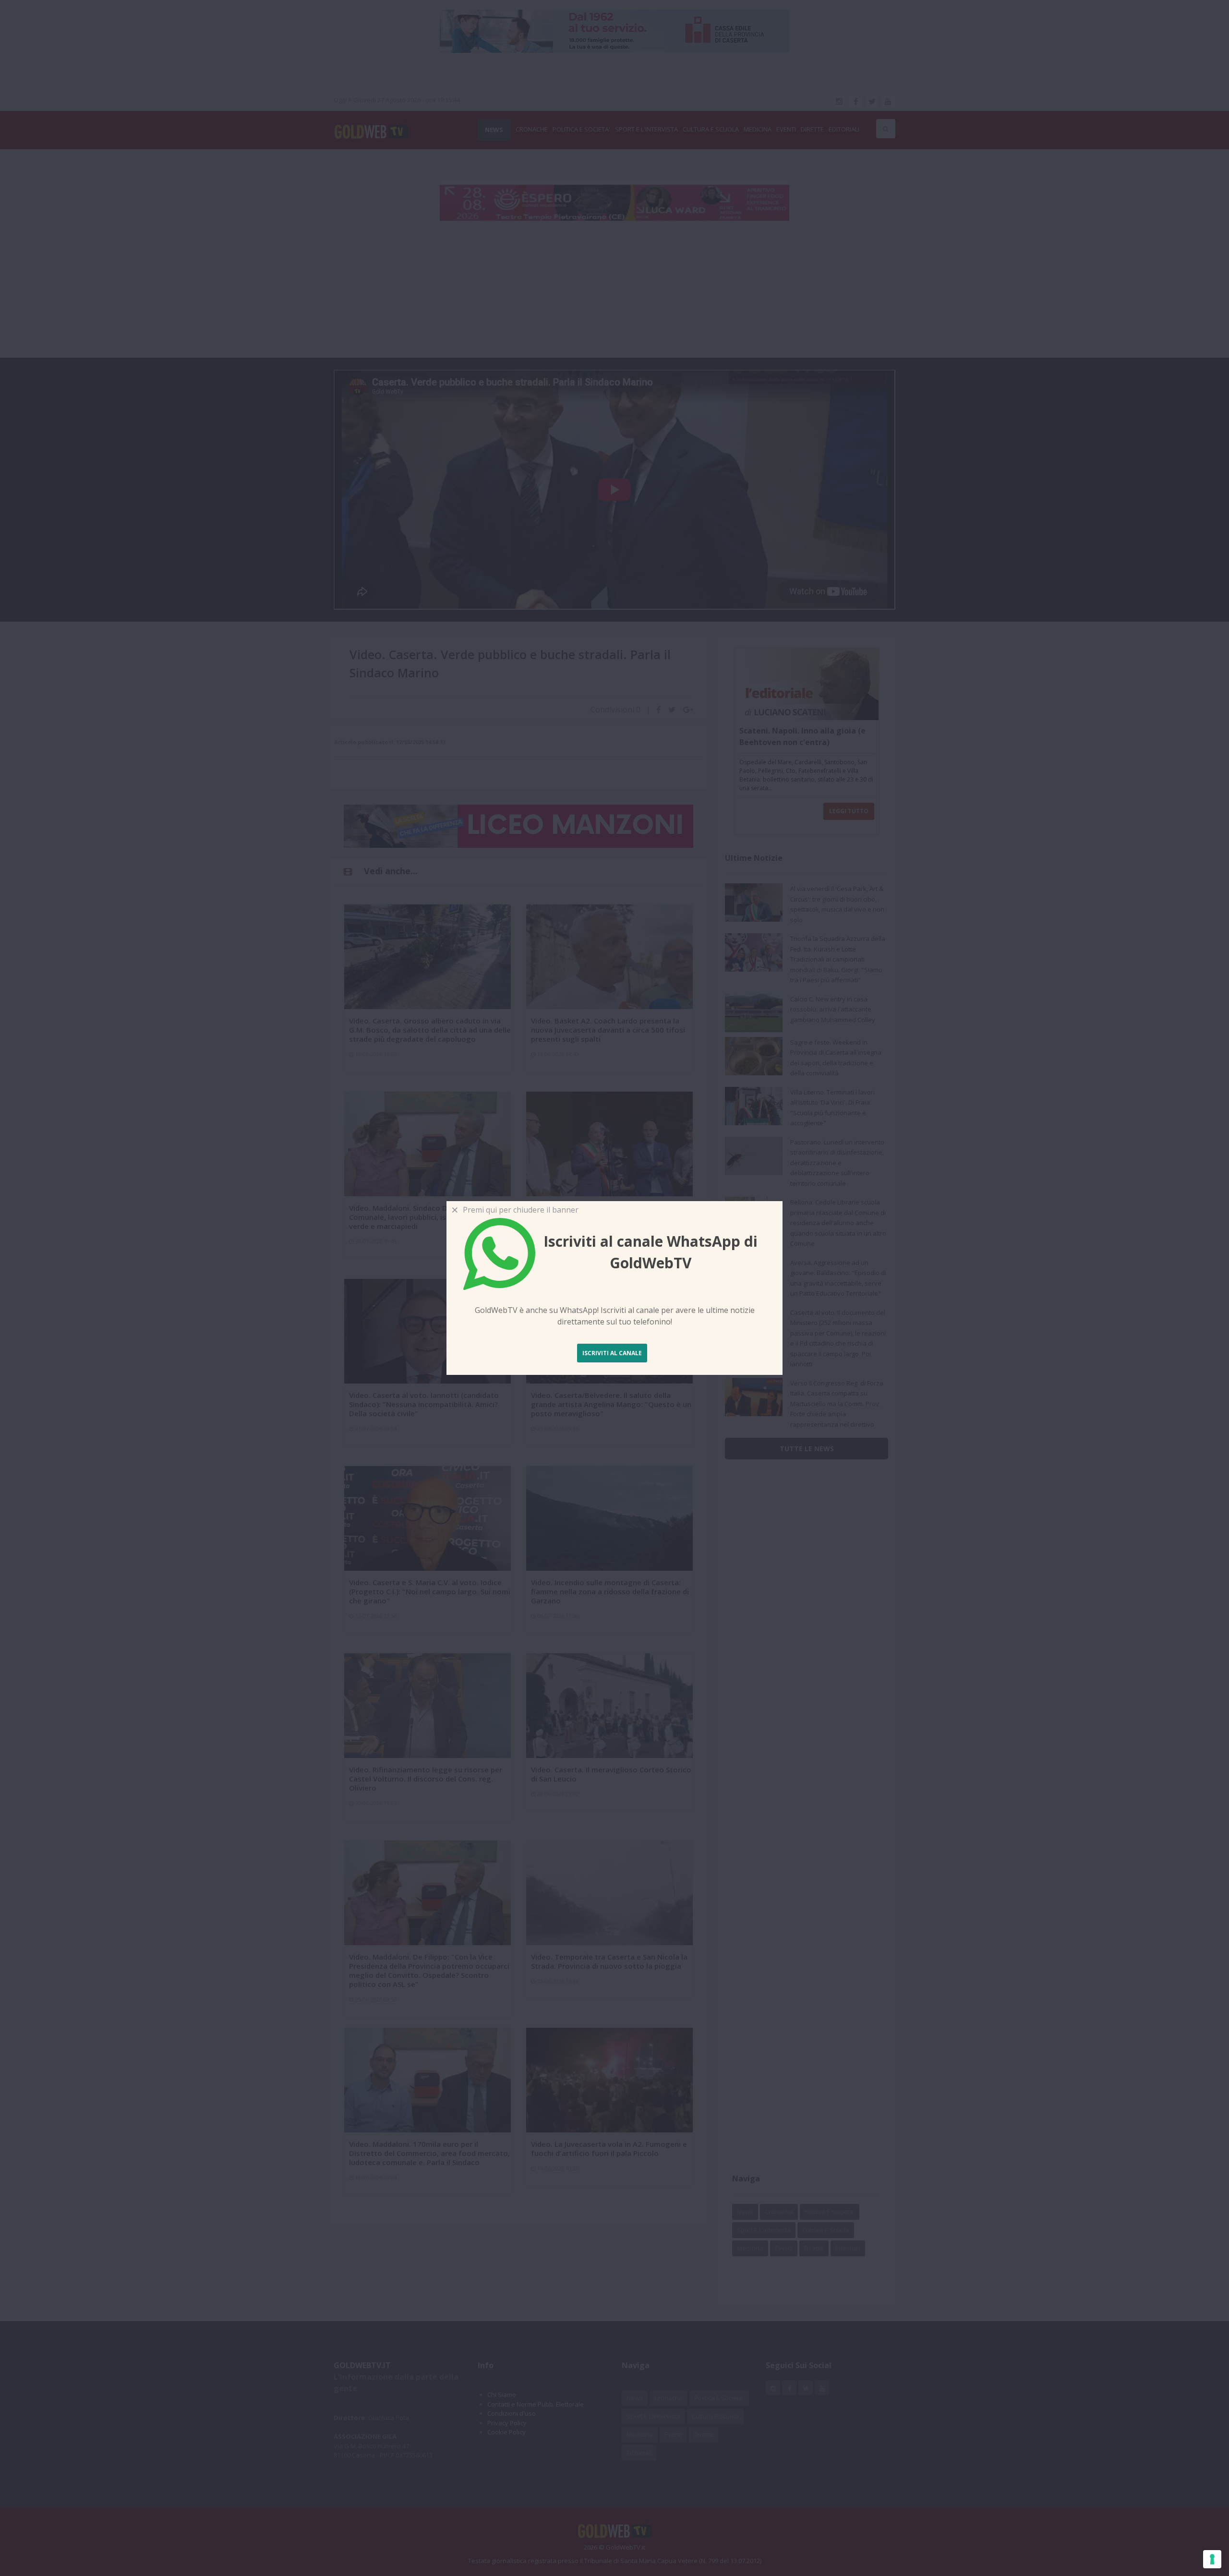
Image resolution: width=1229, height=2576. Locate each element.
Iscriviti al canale (612, 1353)
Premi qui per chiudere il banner (519, 1210)
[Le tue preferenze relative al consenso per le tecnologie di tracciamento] (1212, 2559)
